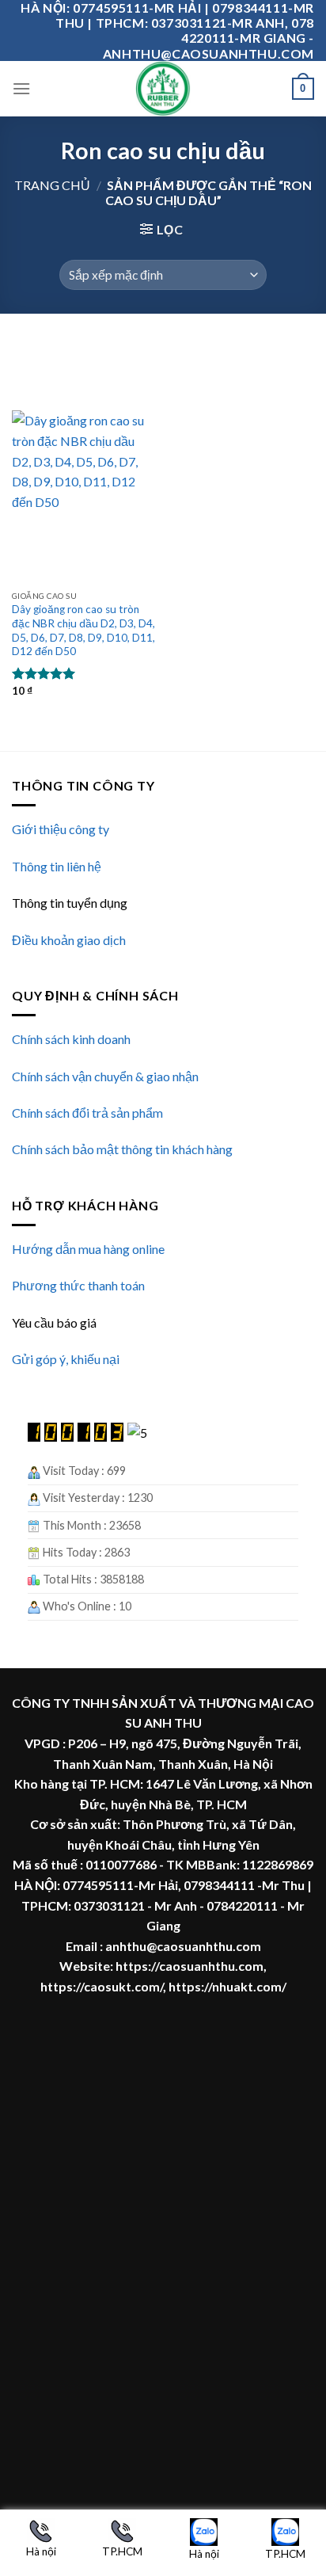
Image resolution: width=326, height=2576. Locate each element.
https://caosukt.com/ (102, 1986)
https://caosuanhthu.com (190, 1966)
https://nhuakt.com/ (227, 1986)
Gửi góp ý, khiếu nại (66, 1359)
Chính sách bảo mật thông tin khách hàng (122, 1149)
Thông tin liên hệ (57, 866)
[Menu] (21, 88)
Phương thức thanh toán (78, 1285)
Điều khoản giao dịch (69, 940)
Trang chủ (52, 185)
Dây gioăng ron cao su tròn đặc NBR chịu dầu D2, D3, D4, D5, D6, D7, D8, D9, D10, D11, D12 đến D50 (83, 630)
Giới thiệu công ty (61, 829)
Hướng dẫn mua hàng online (88, 1249)
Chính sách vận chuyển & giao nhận (105, 1076)
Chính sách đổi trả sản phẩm (87, 1113)
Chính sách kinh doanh (71, 1039)
